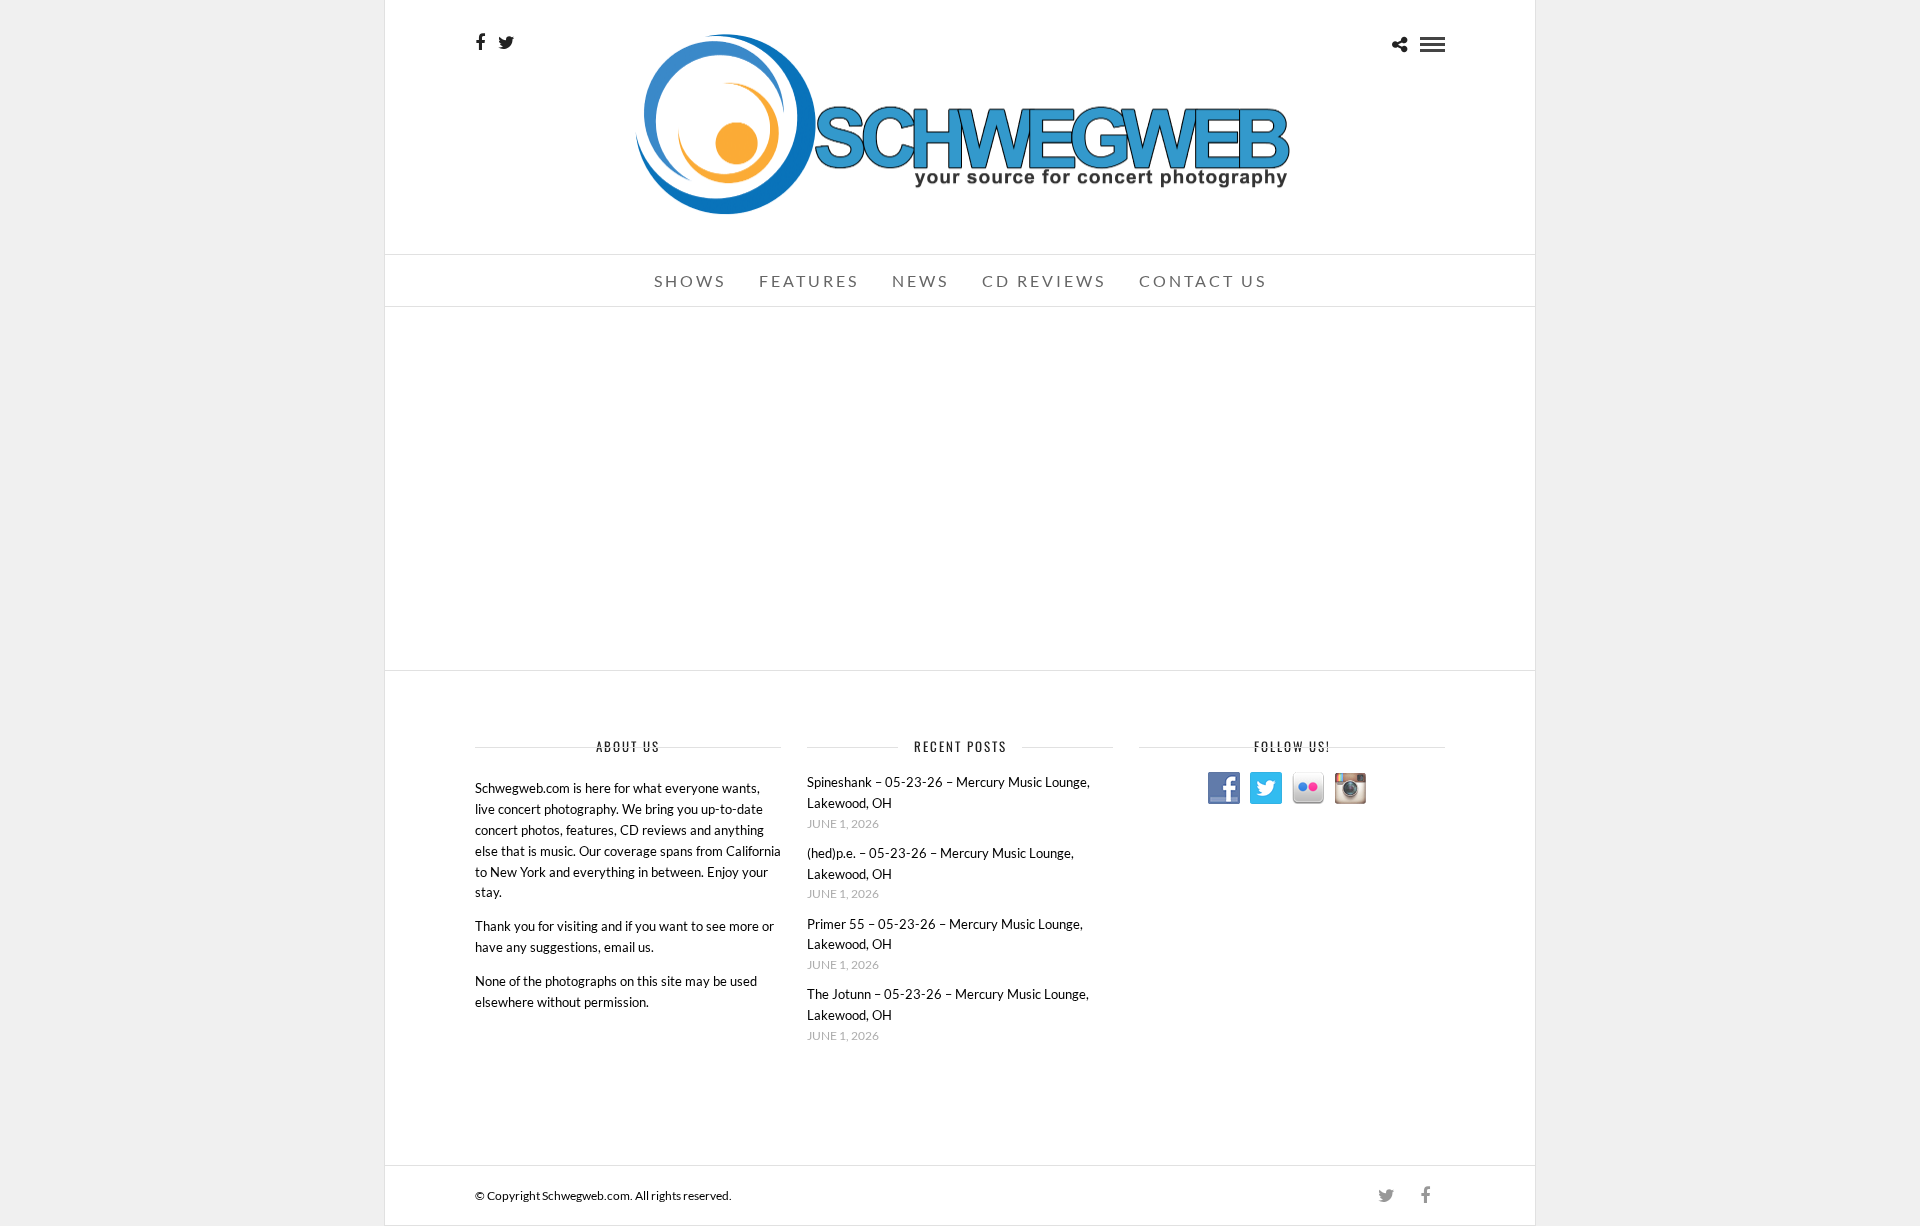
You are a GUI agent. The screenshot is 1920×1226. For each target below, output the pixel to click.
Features (809, 280)
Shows (690, 280)
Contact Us (1203, 280)
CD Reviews (1044, 280)
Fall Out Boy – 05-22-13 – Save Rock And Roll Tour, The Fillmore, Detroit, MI (630, 363)
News (920, 280)
